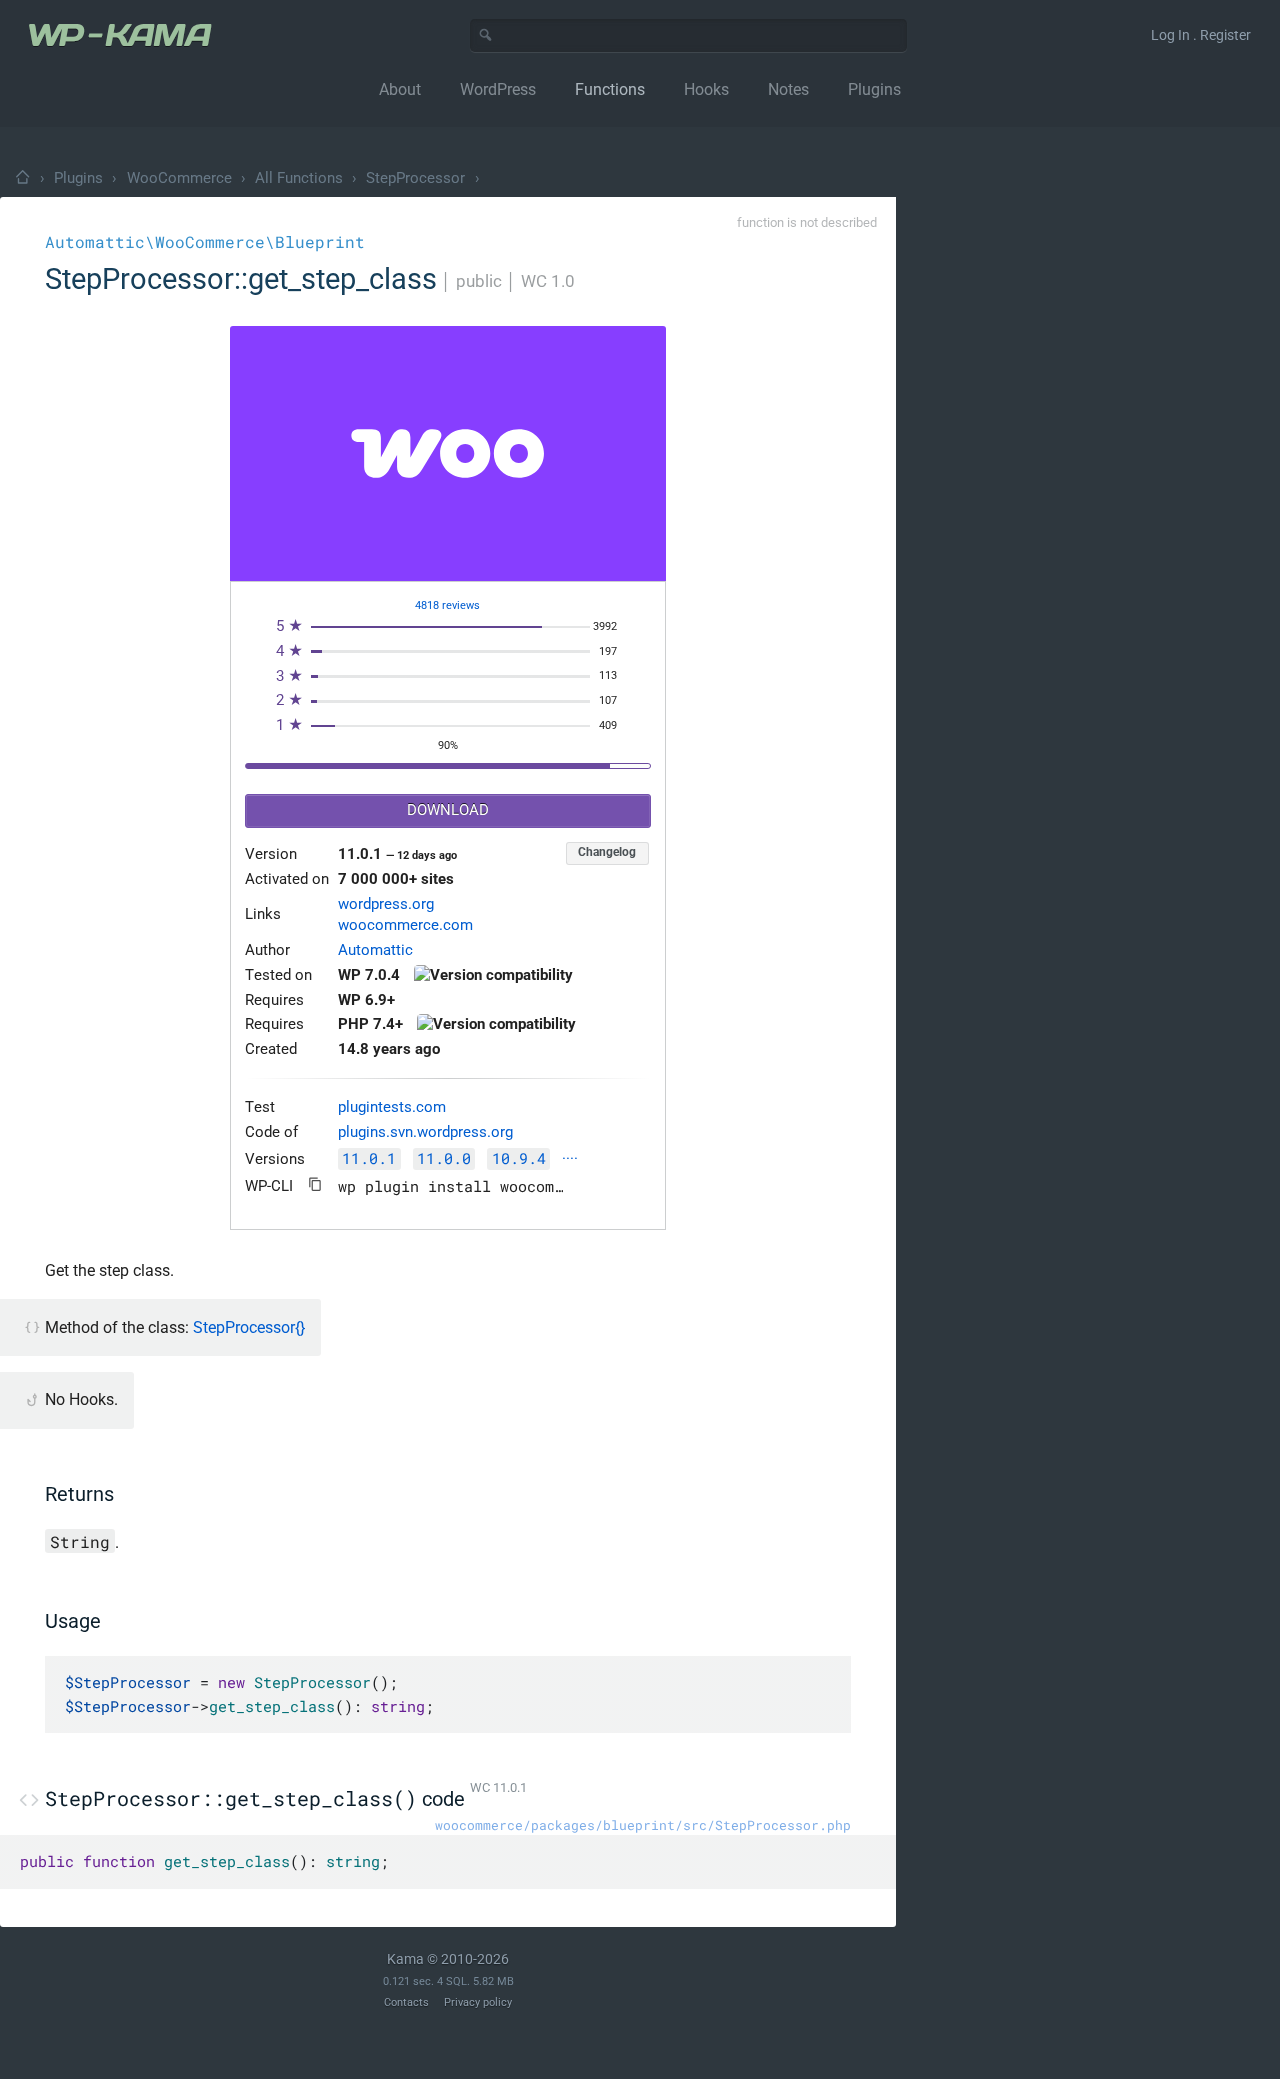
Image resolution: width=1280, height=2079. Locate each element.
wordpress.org (386, 904)
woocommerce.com (405, 925)
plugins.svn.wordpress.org (425, 1132)
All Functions (299, 178)
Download (448, 810)
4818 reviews (447, 605)
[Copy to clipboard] (315, 1184)
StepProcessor (415, 178)
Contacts (406, 2002)
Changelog (607, 852)
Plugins (78, 178)
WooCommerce (179, 178)
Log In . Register (1201, 35)
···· (570, 1159)
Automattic (375, 950)
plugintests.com (392, 1107)
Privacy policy (478, 2002)
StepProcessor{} (249, 1327)
